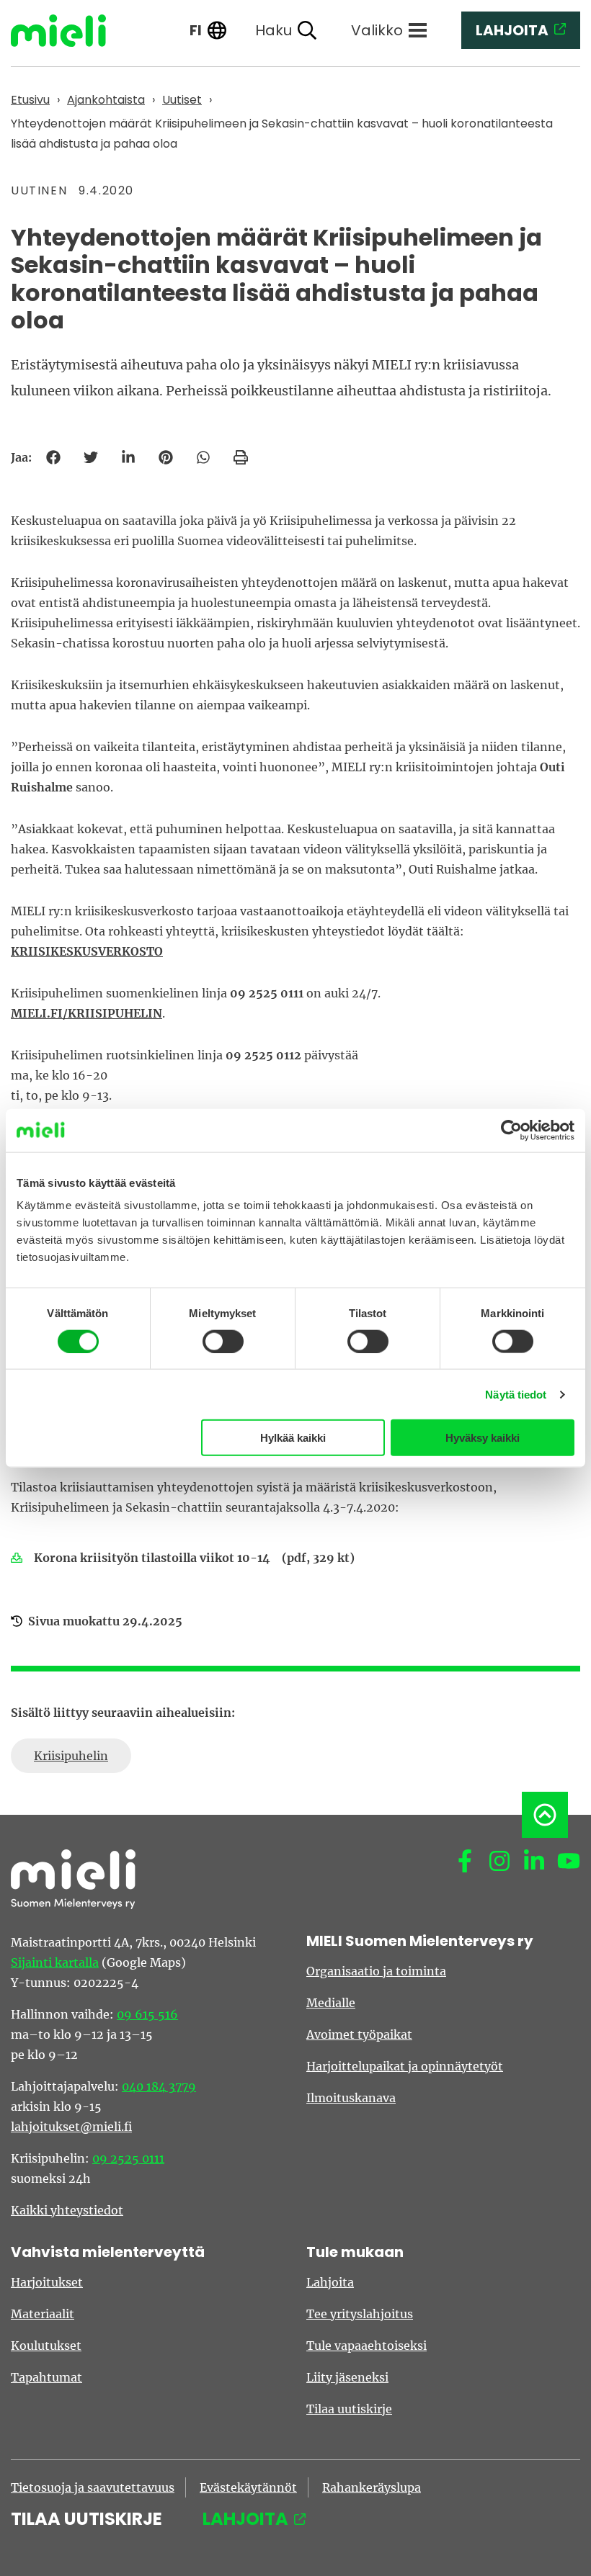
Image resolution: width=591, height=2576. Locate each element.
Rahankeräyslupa (372, 2487)
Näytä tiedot (516, 1394)
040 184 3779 (159, 2086)
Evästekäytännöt (248, 2487)
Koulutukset (46, 2346)
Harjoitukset (47, 2282)
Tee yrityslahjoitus (360, 2314)
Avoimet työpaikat (359, 2034)
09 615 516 (147, 2014)
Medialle (331, 2003)
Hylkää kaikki (293, 1438)
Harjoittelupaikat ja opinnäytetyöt (405, 2066)
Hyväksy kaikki (483, 1438)
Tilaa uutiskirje (349, 2409)
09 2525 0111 (128, 2158)
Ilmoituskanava (351, 2098)
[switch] (223, 1341)
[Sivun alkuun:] (545, 1815)
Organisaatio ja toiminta (376, 1971)
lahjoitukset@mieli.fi (71, 2127)
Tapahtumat (46, 2377)
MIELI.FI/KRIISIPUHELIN (86, 1013)
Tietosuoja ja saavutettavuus (93, 2487)
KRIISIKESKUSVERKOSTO (87, 951)
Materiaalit (43, 2314)
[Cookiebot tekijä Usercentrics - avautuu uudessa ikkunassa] (511, 1130)
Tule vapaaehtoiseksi (366, 2346)
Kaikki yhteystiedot (67, 2210)
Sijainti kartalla (55, 1962)
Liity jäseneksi (347, 2377)
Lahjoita (330, 2282)
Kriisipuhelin (71, 1756)
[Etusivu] (69, 31)
